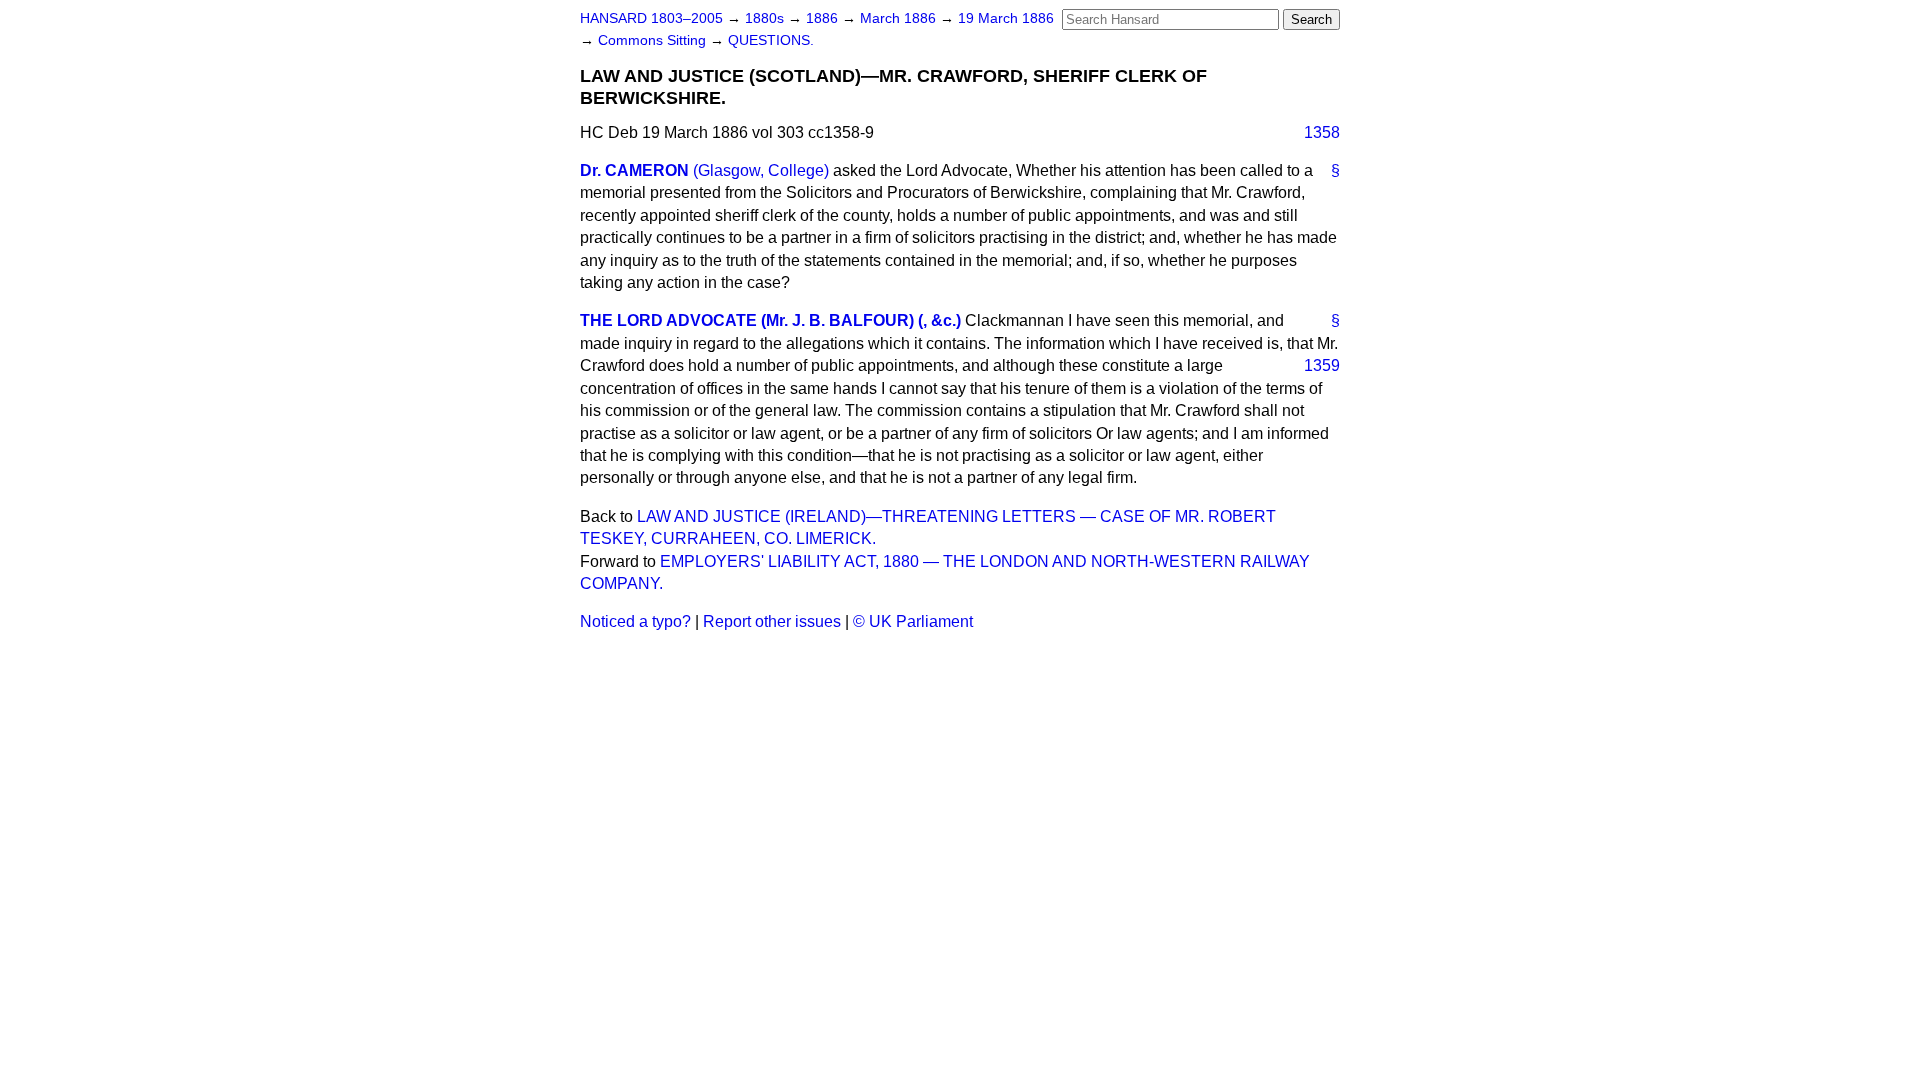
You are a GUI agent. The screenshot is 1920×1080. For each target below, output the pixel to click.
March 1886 (900, 18)
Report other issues (772, 621)
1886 (824, 18)
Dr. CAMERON (634, 170)
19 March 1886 (1006, 18)
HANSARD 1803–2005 (651, 18)
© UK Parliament (913, 621)
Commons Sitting (654, 40)
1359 (1322, 365)
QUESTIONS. (771, 40)
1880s (766, 18)
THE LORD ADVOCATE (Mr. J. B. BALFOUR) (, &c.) (770, 320)
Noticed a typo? (635, 621)
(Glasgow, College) (761, 170)
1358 (1322, 132)
